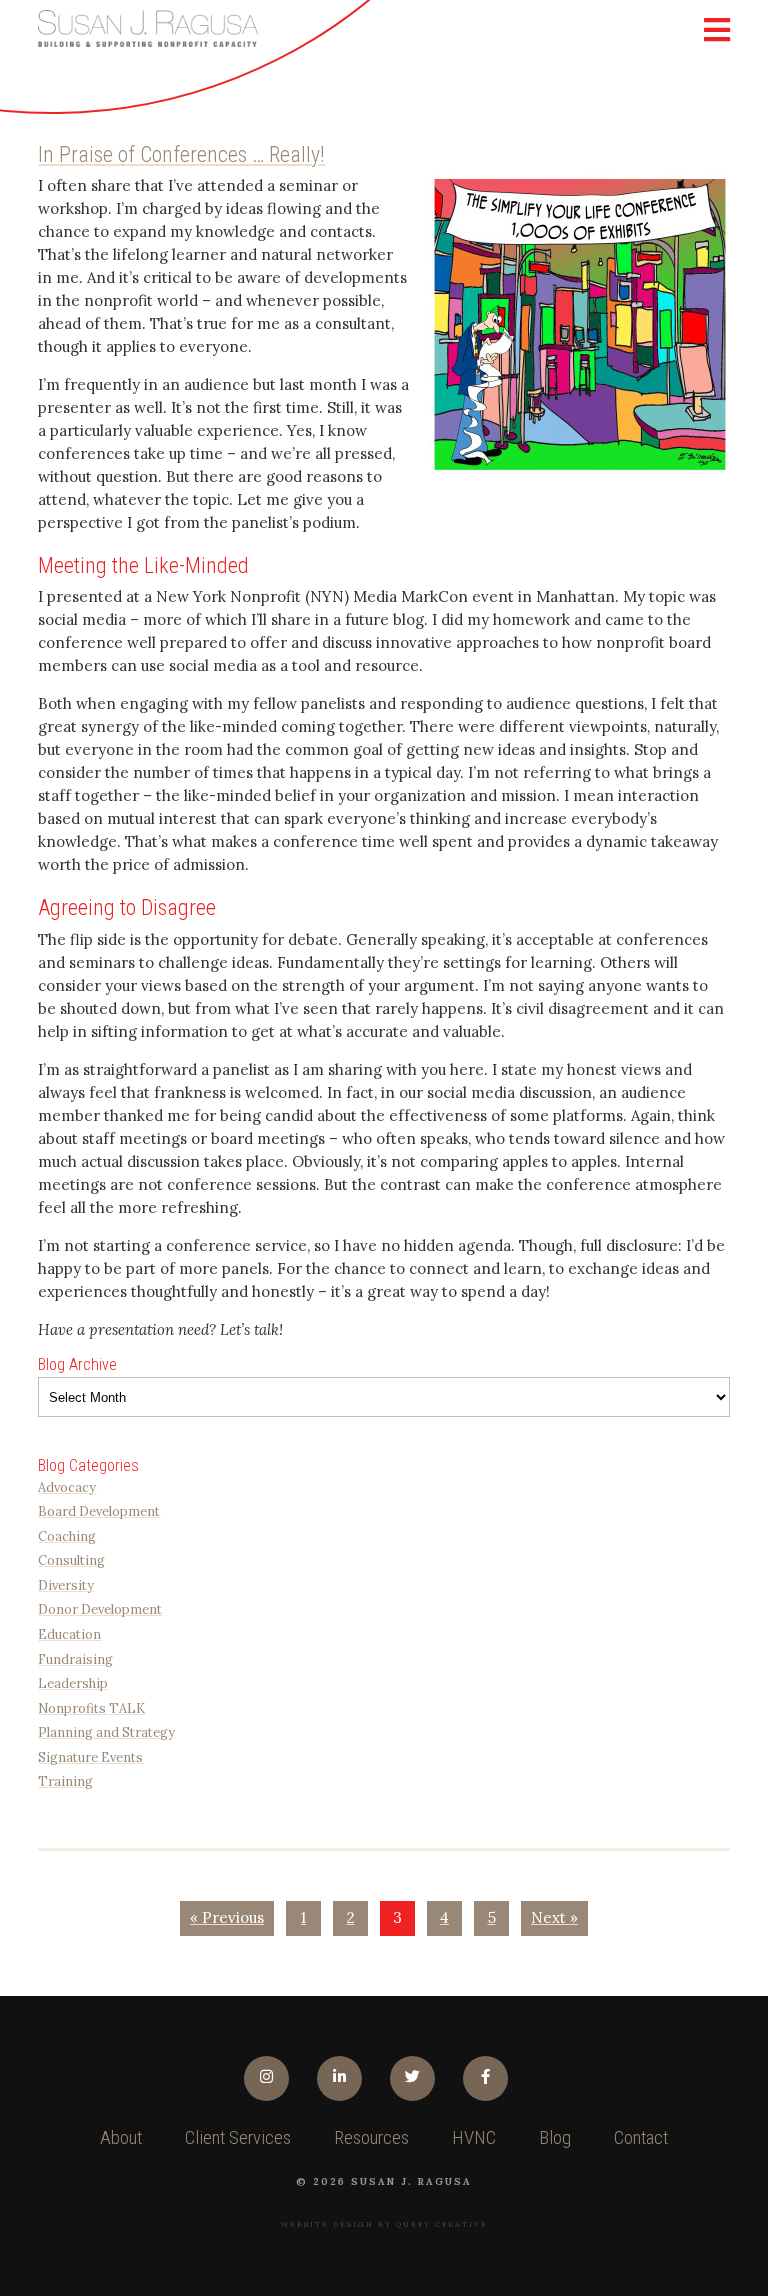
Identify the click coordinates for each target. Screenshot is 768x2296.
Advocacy (67, 1487)
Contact (641, 2138)
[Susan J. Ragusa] (148, 28)
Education (69, 1634)
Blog (555, 2138)
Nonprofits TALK (91, 1708)
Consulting (71, 1560)
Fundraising (75, 1659)
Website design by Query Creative (384, 2224)
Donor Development (100, 1609)
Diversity (66, 1585)
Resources (371, 2138)
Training (65, 1781)
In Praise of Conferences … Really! (181, 154)
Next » (554, 1917)
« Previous (227, 1917)
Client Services (238, 2138)
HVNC (474, 2138)
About (121, 2138)
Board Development (99, 1511)
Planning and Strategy (106, 1732)
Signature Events (90, 1757)
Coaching (67, 1536)
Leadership (73, 1683)
